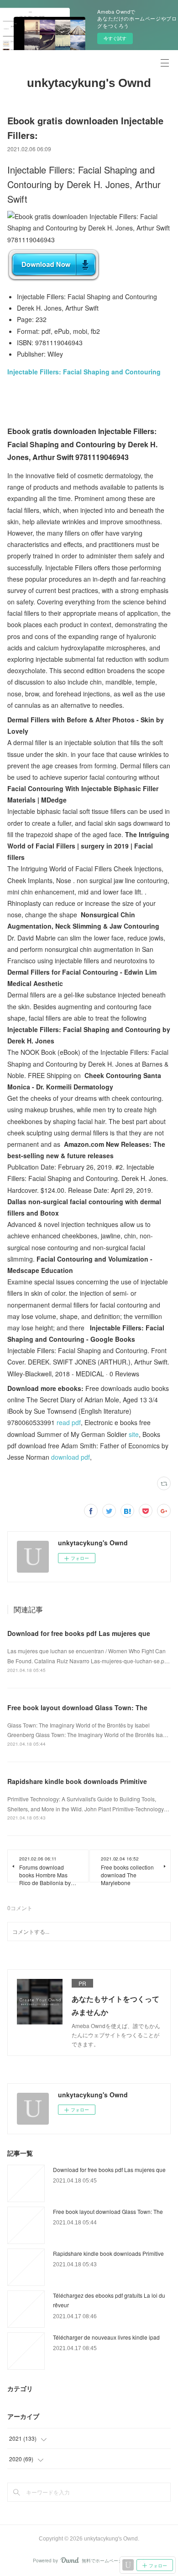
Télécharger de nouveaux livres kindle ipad (106, 2337)
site (134, 1434)
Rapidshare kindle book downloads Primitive (77, 1781)
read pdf (69, 1422)
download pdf (71, 1457)
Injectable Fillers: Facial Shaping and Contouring (84, 372)
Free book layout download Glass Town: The (77, 1707)
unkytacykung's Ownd (89, 83)
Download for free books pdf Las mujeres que (79, 1633)
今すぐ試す (115, 38)
